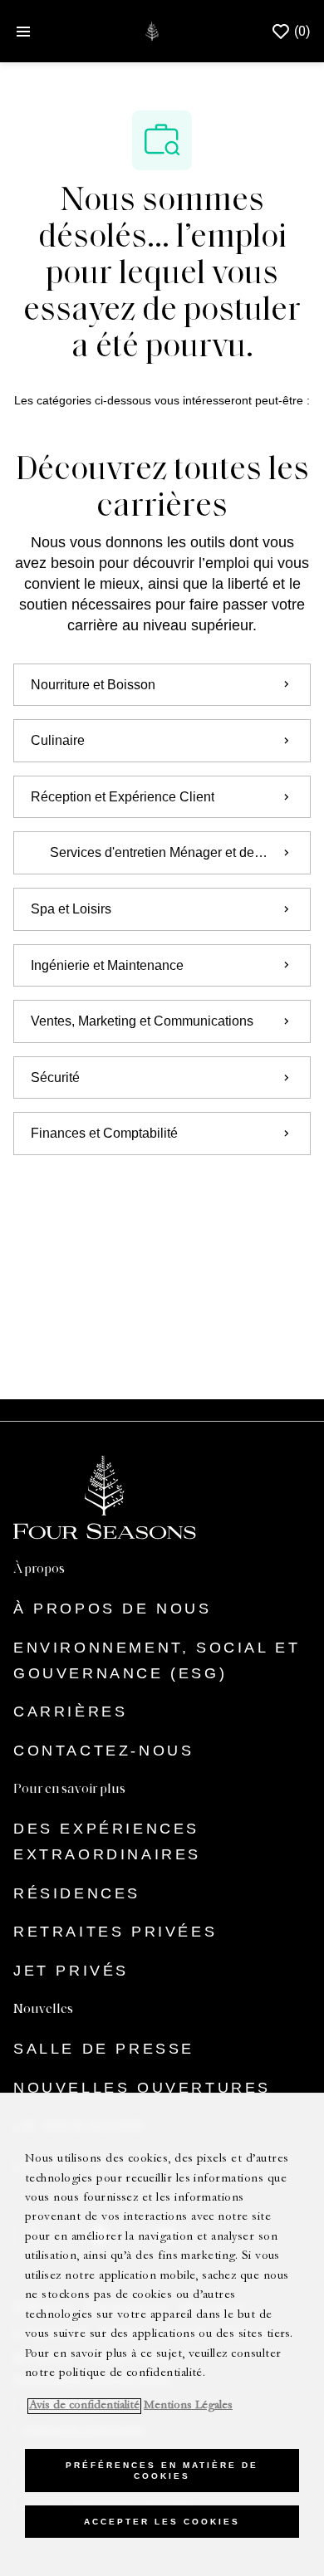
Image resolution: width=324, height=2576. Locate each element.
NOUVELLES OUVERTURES (142, 2088)
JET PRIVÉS (71, 1971)
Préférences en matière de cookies (162, 2471)
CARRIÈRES (70, 1712)
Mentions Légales (188, 2406)
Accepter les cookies (162, 2522)
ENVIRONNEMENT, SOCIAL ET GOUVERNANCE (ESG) (157, 1660)
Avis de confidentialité (84, 2406)
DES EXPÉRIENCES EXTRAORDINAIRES (107, 1841)
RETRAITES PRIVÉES (115, 1932)
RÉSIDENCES (77, 1893)
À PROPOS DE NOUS (113, 1609)
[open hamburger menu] (23, 32)
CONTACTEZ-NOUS (103, 1751)
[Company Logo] (152, 30)
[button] (162, 1202)
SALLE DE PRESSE (104, 2049)
